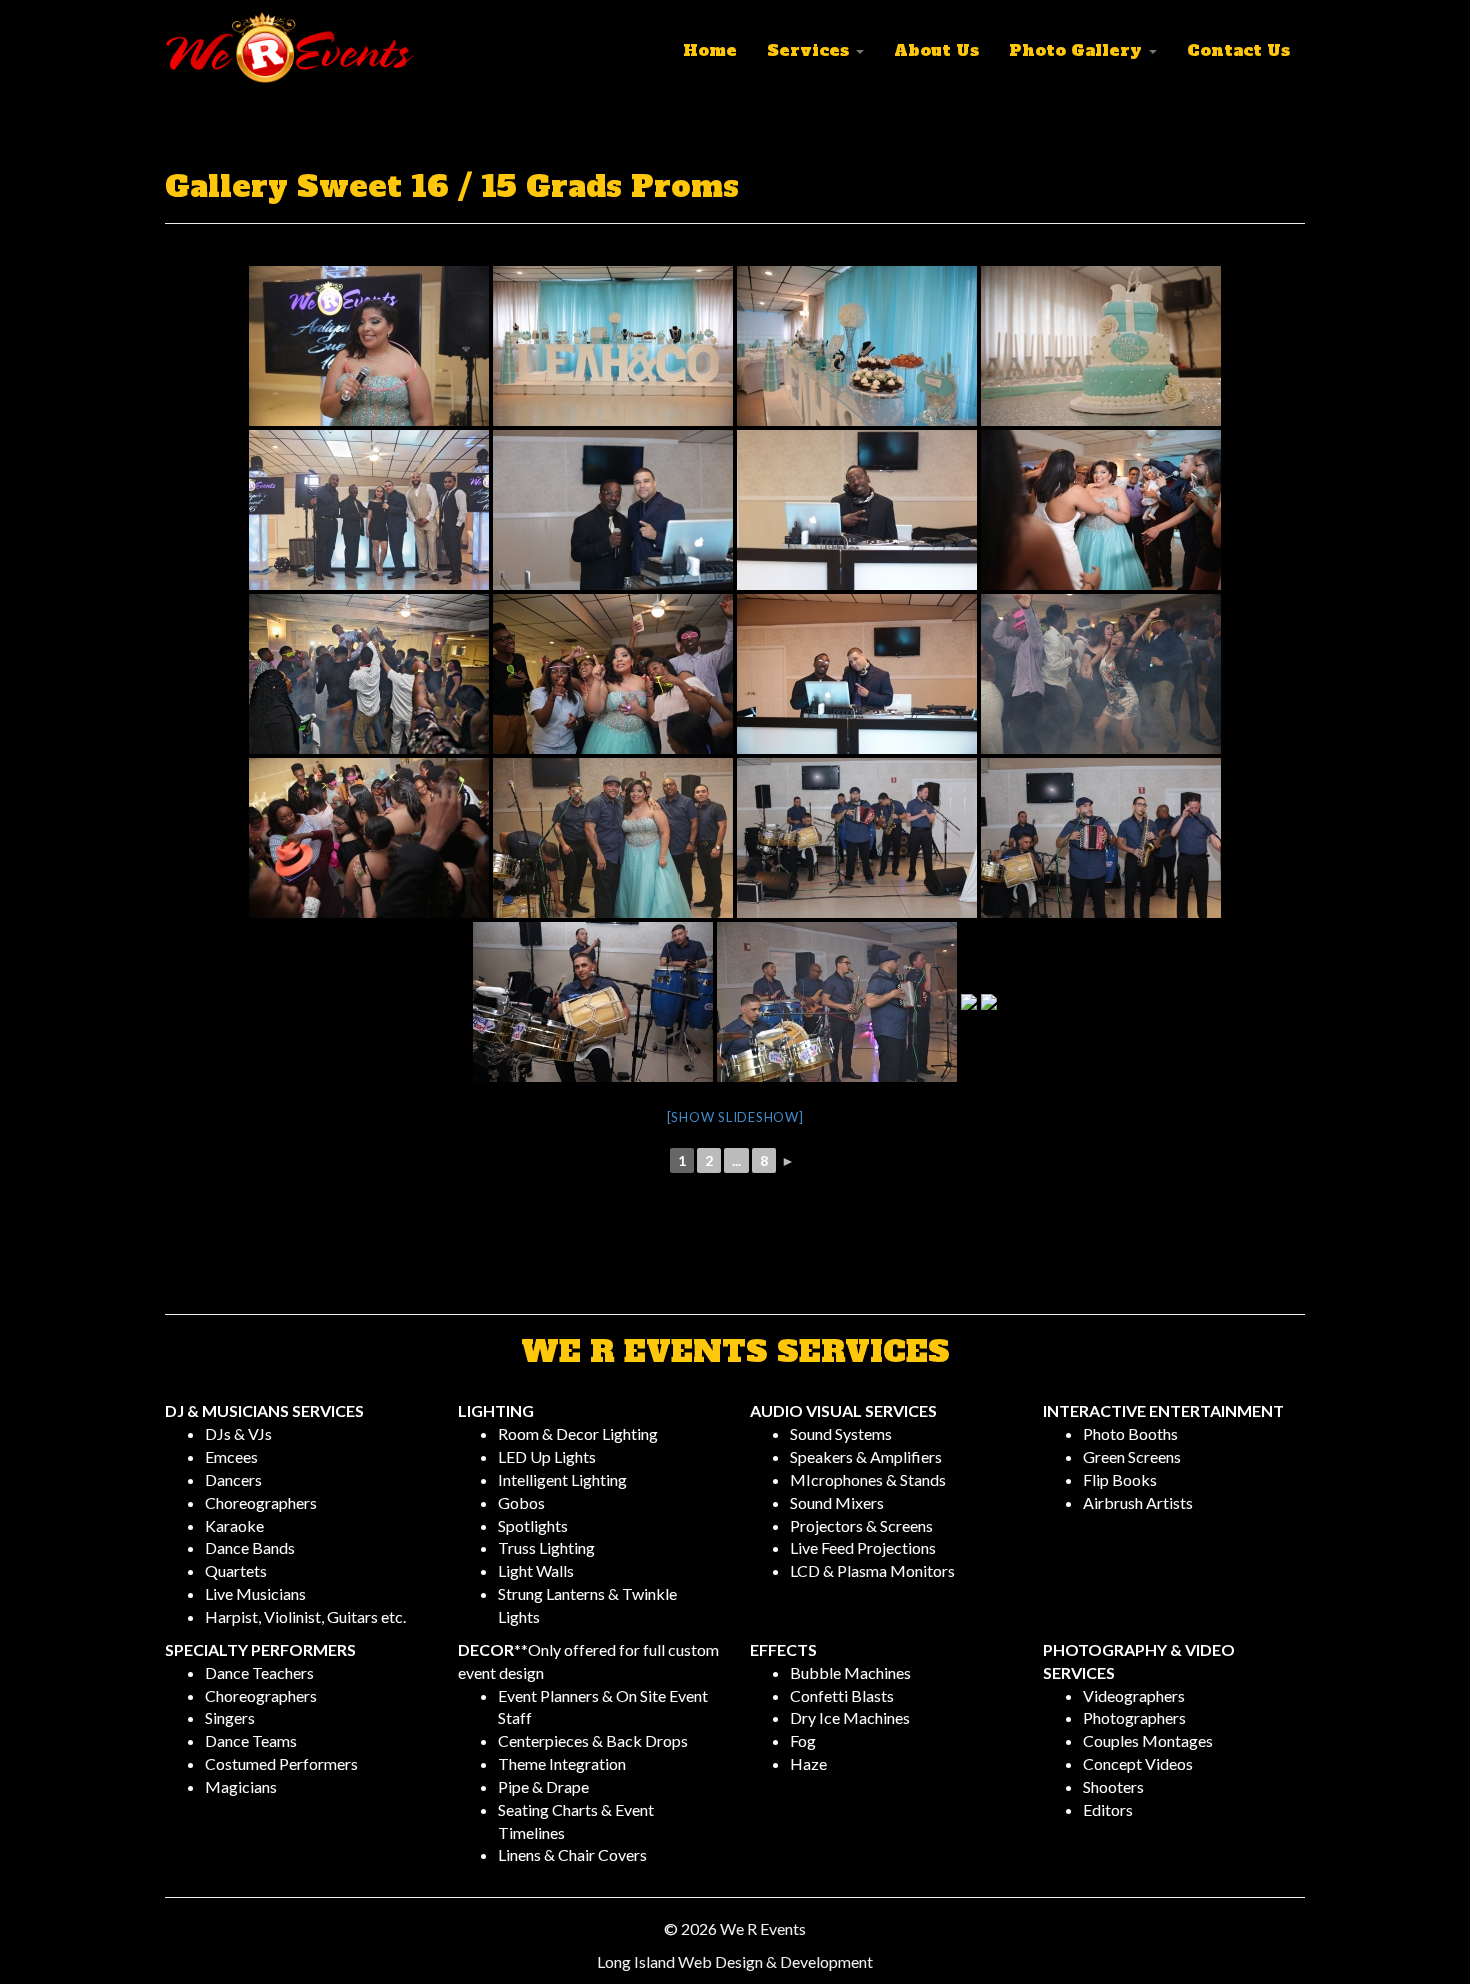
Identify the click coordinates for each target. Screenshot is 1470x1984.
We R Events (763, 1928)
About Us (936, 50)
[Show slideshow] (735, 1117)
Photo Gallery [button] (1078, 50)
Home (710, 50)
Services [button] (810, 50)
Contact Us (1238, 50)
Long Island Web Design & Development (735, 1961)
